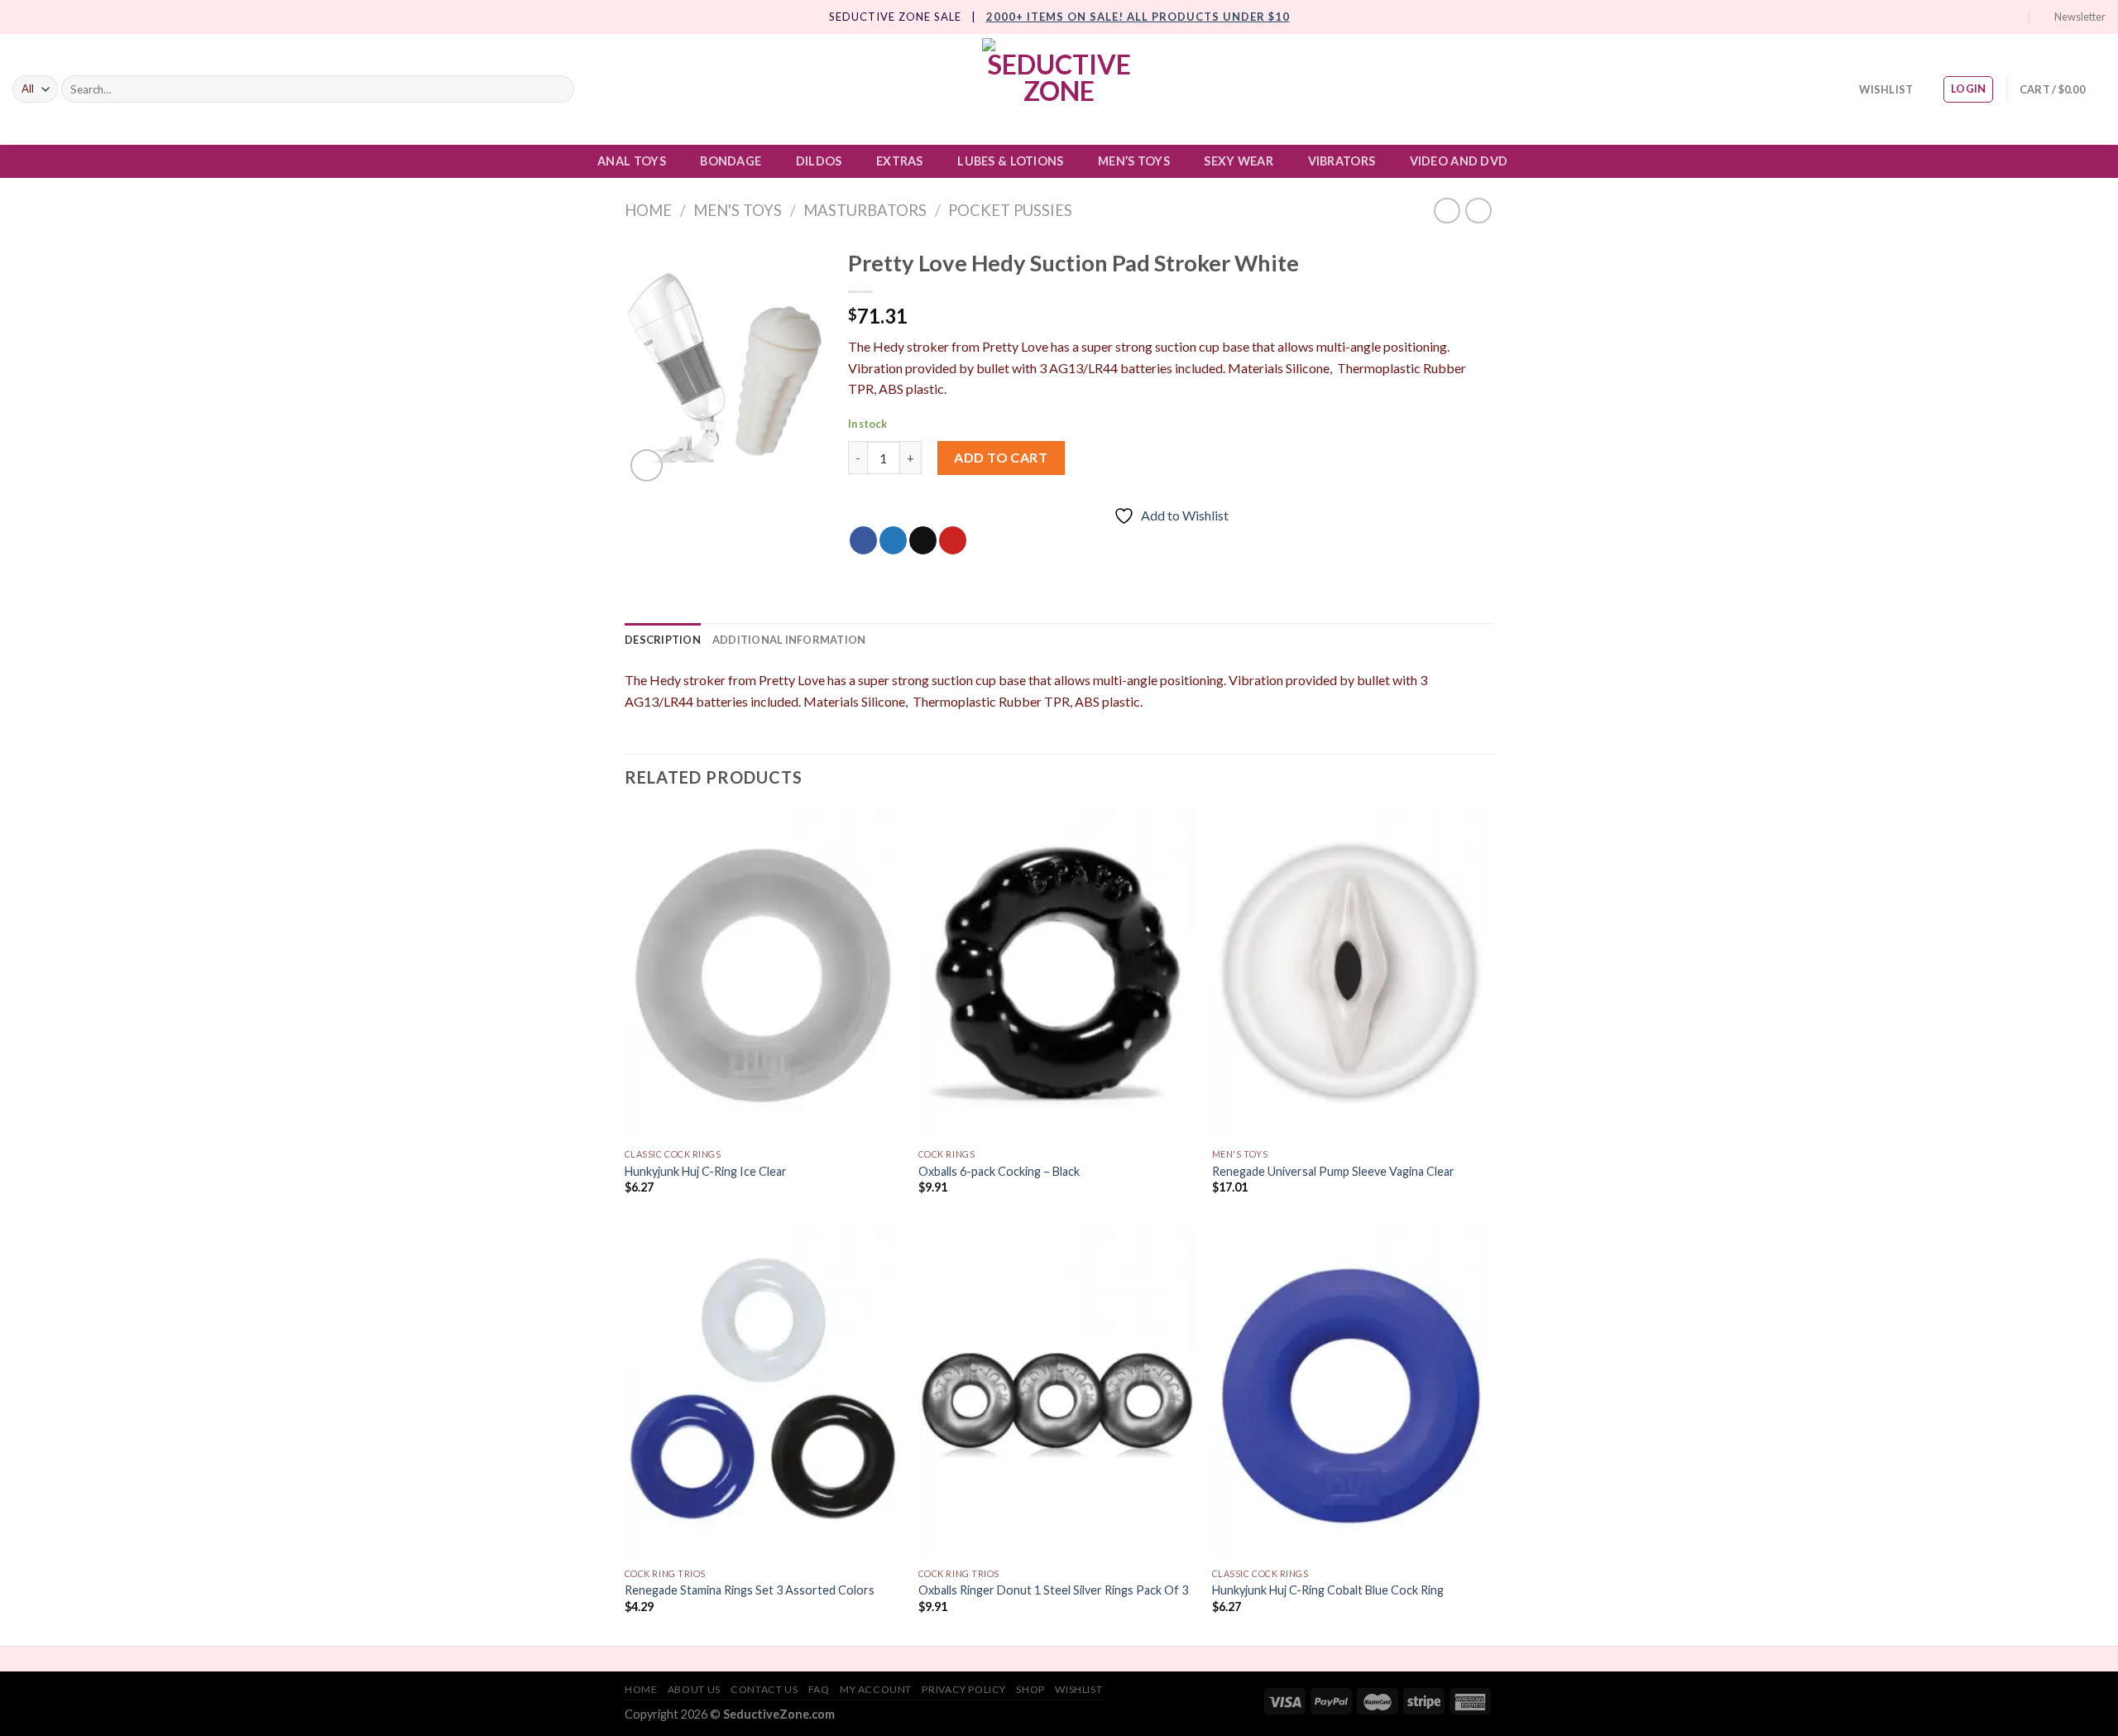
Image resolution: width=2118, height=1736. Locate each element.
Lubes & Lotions (1010, 161)
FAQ (819, 1689)
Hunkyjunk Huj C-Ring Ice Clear (706, 1171)
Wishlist (1078, 1689)
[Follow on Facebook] (1952, 17)
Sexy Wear (1239, 161)
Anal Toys (632, 161)
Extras (900, 161)
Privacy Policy (964, 1689)
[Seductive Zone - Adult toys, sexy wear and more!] (1059, 89)
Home (648, 210)
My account (876, 1689)
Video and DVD (1459, 161)
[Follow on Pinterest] (2015, 17)
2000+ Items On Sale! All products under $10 (1138, 17)
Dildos (819, 161)
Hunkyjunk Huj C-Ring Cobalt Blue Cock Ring (1328, 1590)
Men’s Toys (1134, 161)
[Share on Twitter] (893, 540)
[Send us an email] (2000, 17)
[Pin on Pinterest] (953, 540)
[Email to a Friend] (923, 540)
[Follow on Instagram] (1967, 17)
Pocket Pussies (1010, 210)
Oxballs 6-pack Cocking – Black (999, 1171)
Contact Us (764, 1689)
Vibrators (1342, 161)
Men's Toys (738, 210)
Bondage (731, 161)
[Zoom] (647, 465)
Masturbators (865, 210)
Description (663, 640)
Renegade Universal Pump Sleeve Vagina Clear (1333, 1171)
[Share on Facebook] (863, 540)
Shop (1030, 1689)
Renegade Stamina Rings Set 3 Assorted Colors (750, 1590)
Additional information (789, 640)
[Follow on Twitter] (1984, 17)
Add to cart (1001, 457)
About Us (694, 1689)
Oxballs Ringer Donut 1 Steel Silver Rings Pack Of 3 (1053, 1590)
